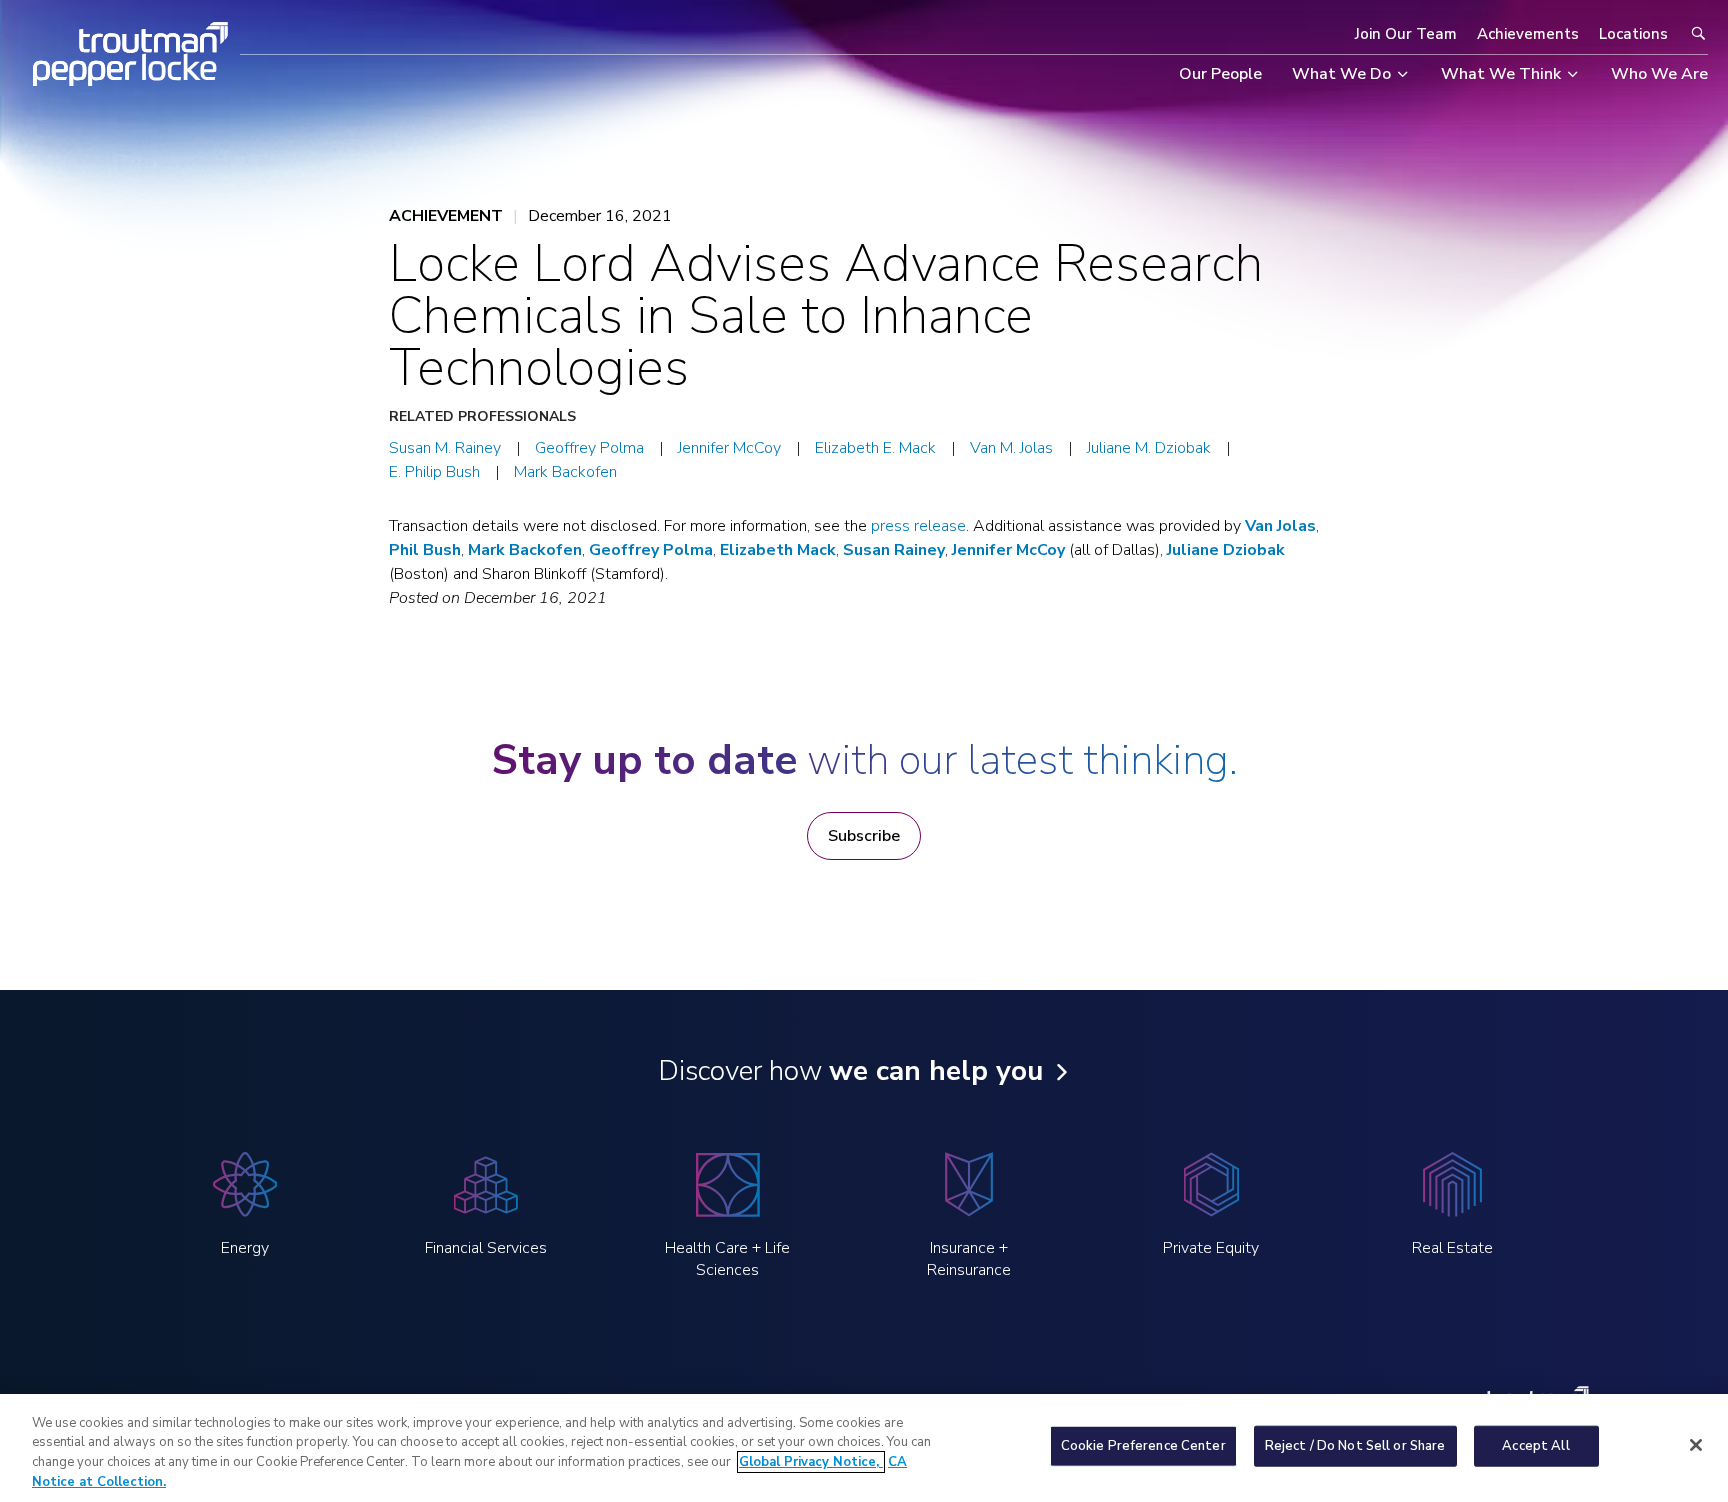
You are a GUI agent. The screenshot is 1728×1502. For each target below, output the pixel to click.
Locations (1633, 34)
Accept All (1535, 1446)
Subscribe (864, 836)
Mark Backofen (565, 472)
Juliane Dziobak (1226, 550)
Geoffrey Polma (589, 448)
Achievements (1528, 34)
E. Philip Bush (434, 472)
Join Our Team (1406, 34)
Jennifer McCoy (729, 448)
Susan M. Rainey (445, 448)
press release (918, 526)
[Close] (1696, 1445)
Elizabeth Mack (778, 550)
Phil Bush (425, 550)
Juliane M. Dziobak (1149, 448)
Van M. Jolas (1011, 448)
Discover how (850, 1071)
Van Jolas (1280, 526)
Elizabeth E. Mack (875, 448)
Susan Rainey (894, 550)
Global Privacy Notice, (811, 1462)
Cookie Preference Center (1143, 1446)
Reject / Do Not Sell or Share (1355, 1446)
